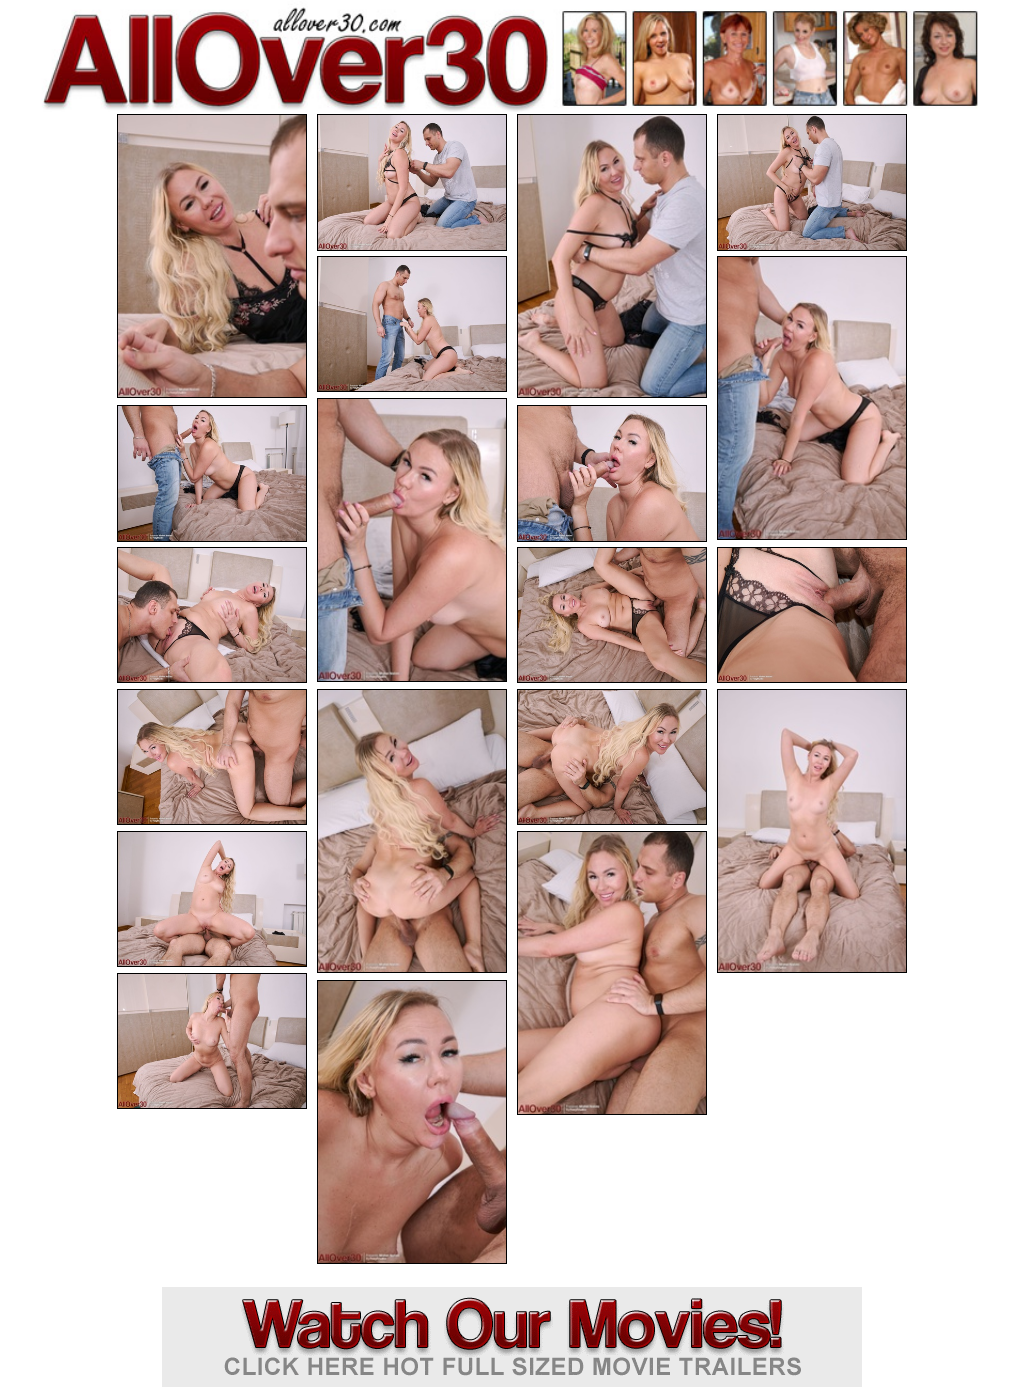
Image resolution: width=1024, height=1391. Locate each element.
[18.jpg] (612, 973)
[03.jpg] (612, 256)
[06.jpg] (812, 398)
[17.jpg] (212, 899)
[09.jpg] (612, 473)
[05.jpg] (412, 324)
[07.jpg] (412, 540)
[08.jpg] (212, 473)
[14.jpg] (412, 831)
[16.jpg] (812, 831)
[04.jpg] (812, 182)
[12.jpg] (812, 615)
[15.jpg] (612, 757)
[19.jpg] (212, 1041)
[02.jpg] (412, 182)
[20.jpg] (412, 1122)
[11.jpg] (612, 615)
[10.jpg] (212, 615)
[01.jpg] (212, 256)
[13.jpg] (212, 757)
